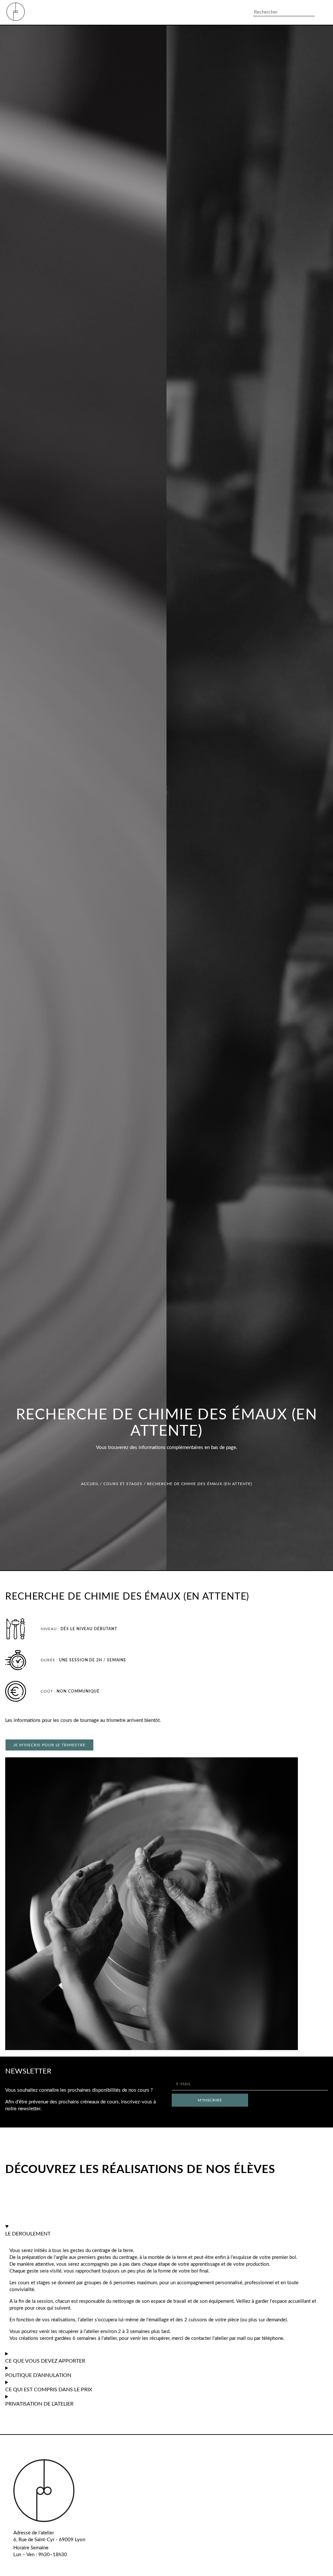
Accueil (90, 1484)
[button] (234, 13)
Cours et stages (123, 1484)
